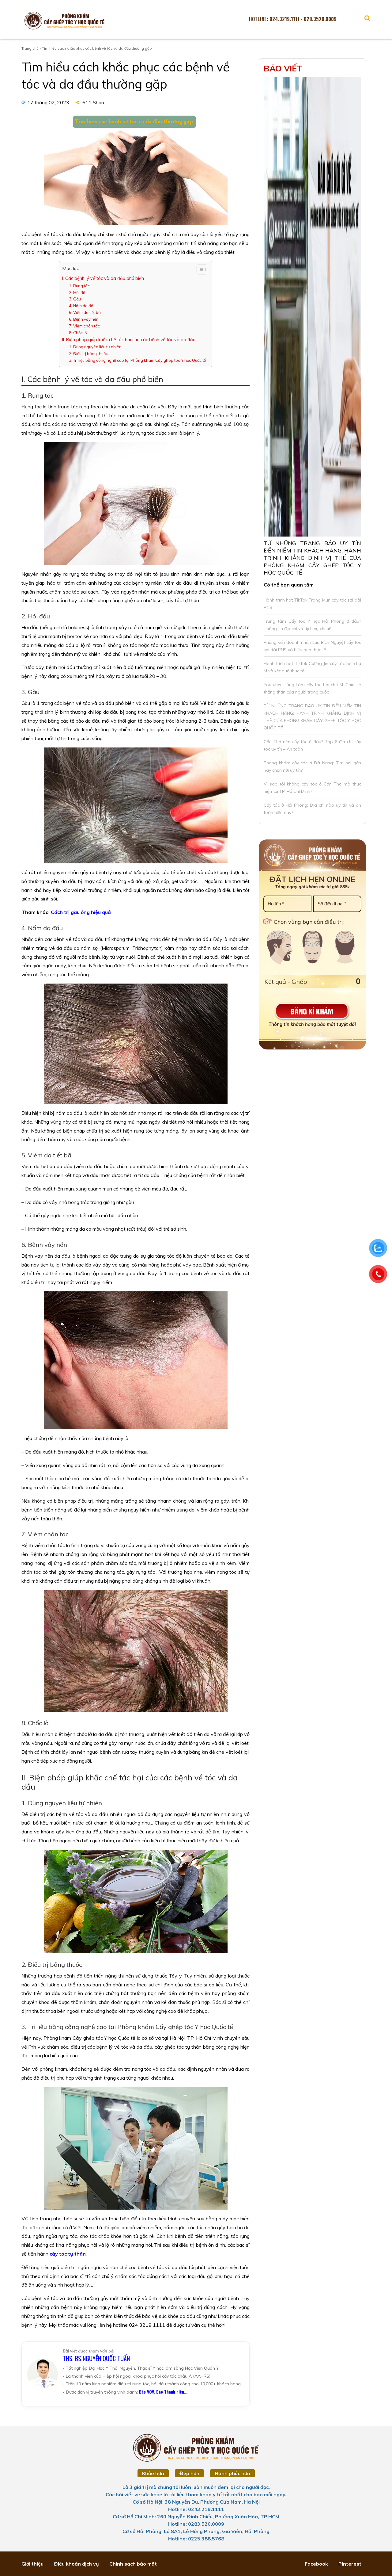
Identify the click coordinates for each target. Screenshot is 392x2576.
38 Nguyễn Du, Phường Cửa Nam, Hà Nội (212, 2502)
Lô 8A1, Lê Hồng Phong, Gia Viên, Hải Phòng (217, 2531)
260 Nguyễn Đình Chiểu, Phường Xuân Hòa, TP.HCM (218, 2517)
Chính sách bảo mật (133, 2564)
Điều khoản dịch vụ (76, 2564)
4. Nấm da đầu (82, 306)
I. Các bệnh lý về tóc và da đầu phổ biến (103, 278)
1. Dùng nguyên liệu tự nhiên (95, 347)
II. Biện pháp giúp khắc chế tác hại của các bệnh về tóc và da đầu (129, 340)
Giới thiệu (32, 2564)
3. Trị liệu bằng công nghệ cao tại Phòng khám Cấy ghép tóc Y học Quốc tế (137, 360)
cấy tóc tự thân (68, 2254)
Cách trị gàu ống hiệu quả (80, 912)
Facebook (316, 2564)
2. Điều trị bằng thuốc (88, 354)
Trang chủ (30, 48)
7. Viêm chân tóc (84, 326)
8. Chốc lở (78, 333)
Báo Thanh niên (170, 2392)
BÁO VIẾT (283, 68)
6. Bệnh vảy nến (84, 319)
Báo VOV (147, 2392)
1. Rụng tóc (79, 286)
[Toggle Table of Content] (199, 269)
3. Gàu (75, 299)
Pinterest (350, 2564)
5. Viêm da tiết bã (85, 312)
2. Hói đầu (78, 292)
